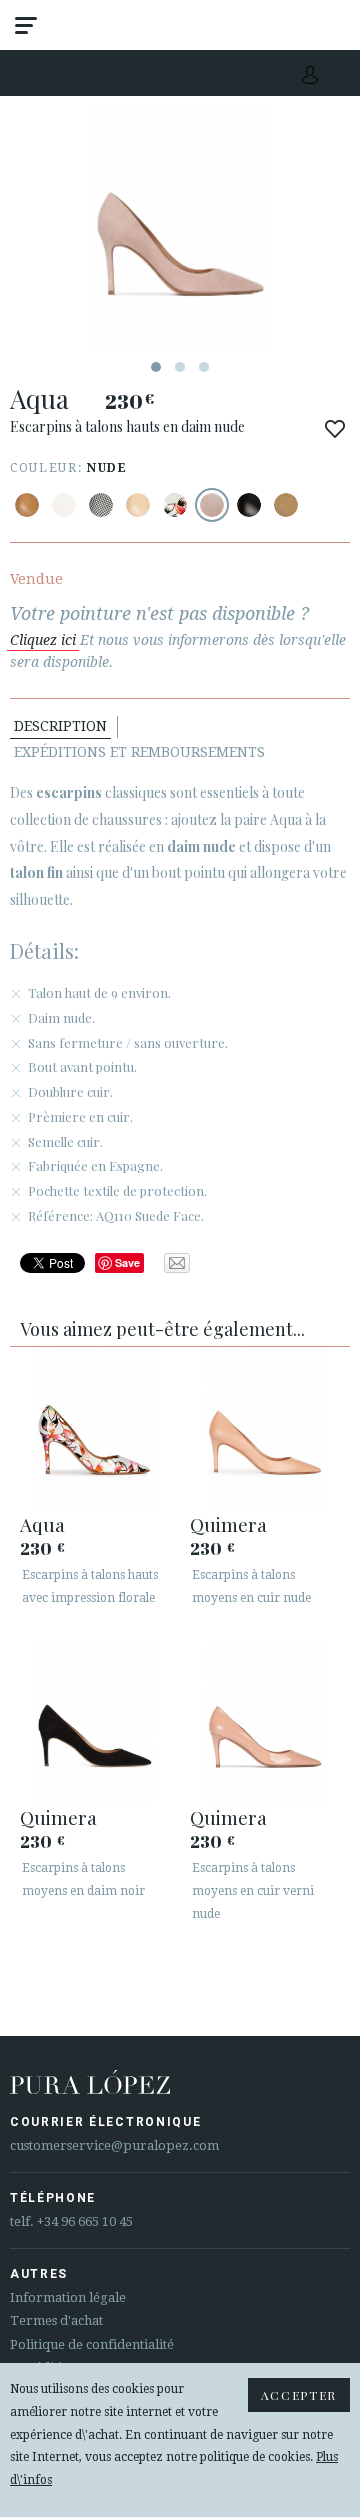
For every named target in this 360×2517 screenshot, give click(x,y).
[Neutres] (138, 505)
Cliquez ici (43, 640)
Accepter (299, 2395)
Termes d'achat (56, 2320)
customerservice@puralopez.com (114, 2145)
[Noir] (249, 505)
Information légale (68, 2297)
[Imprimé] (101, 505)
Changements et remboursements (142, 73)
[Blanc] (64, 505)
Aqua (42, 1524)
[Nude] (212, 505)
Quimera (228, 1524)
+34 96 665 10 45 (85, 2221)
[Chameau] (27, 505)
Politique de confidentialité (92, 2344)
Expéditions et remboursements (139, 752)
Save (127, 1262)
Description (60, 726)
